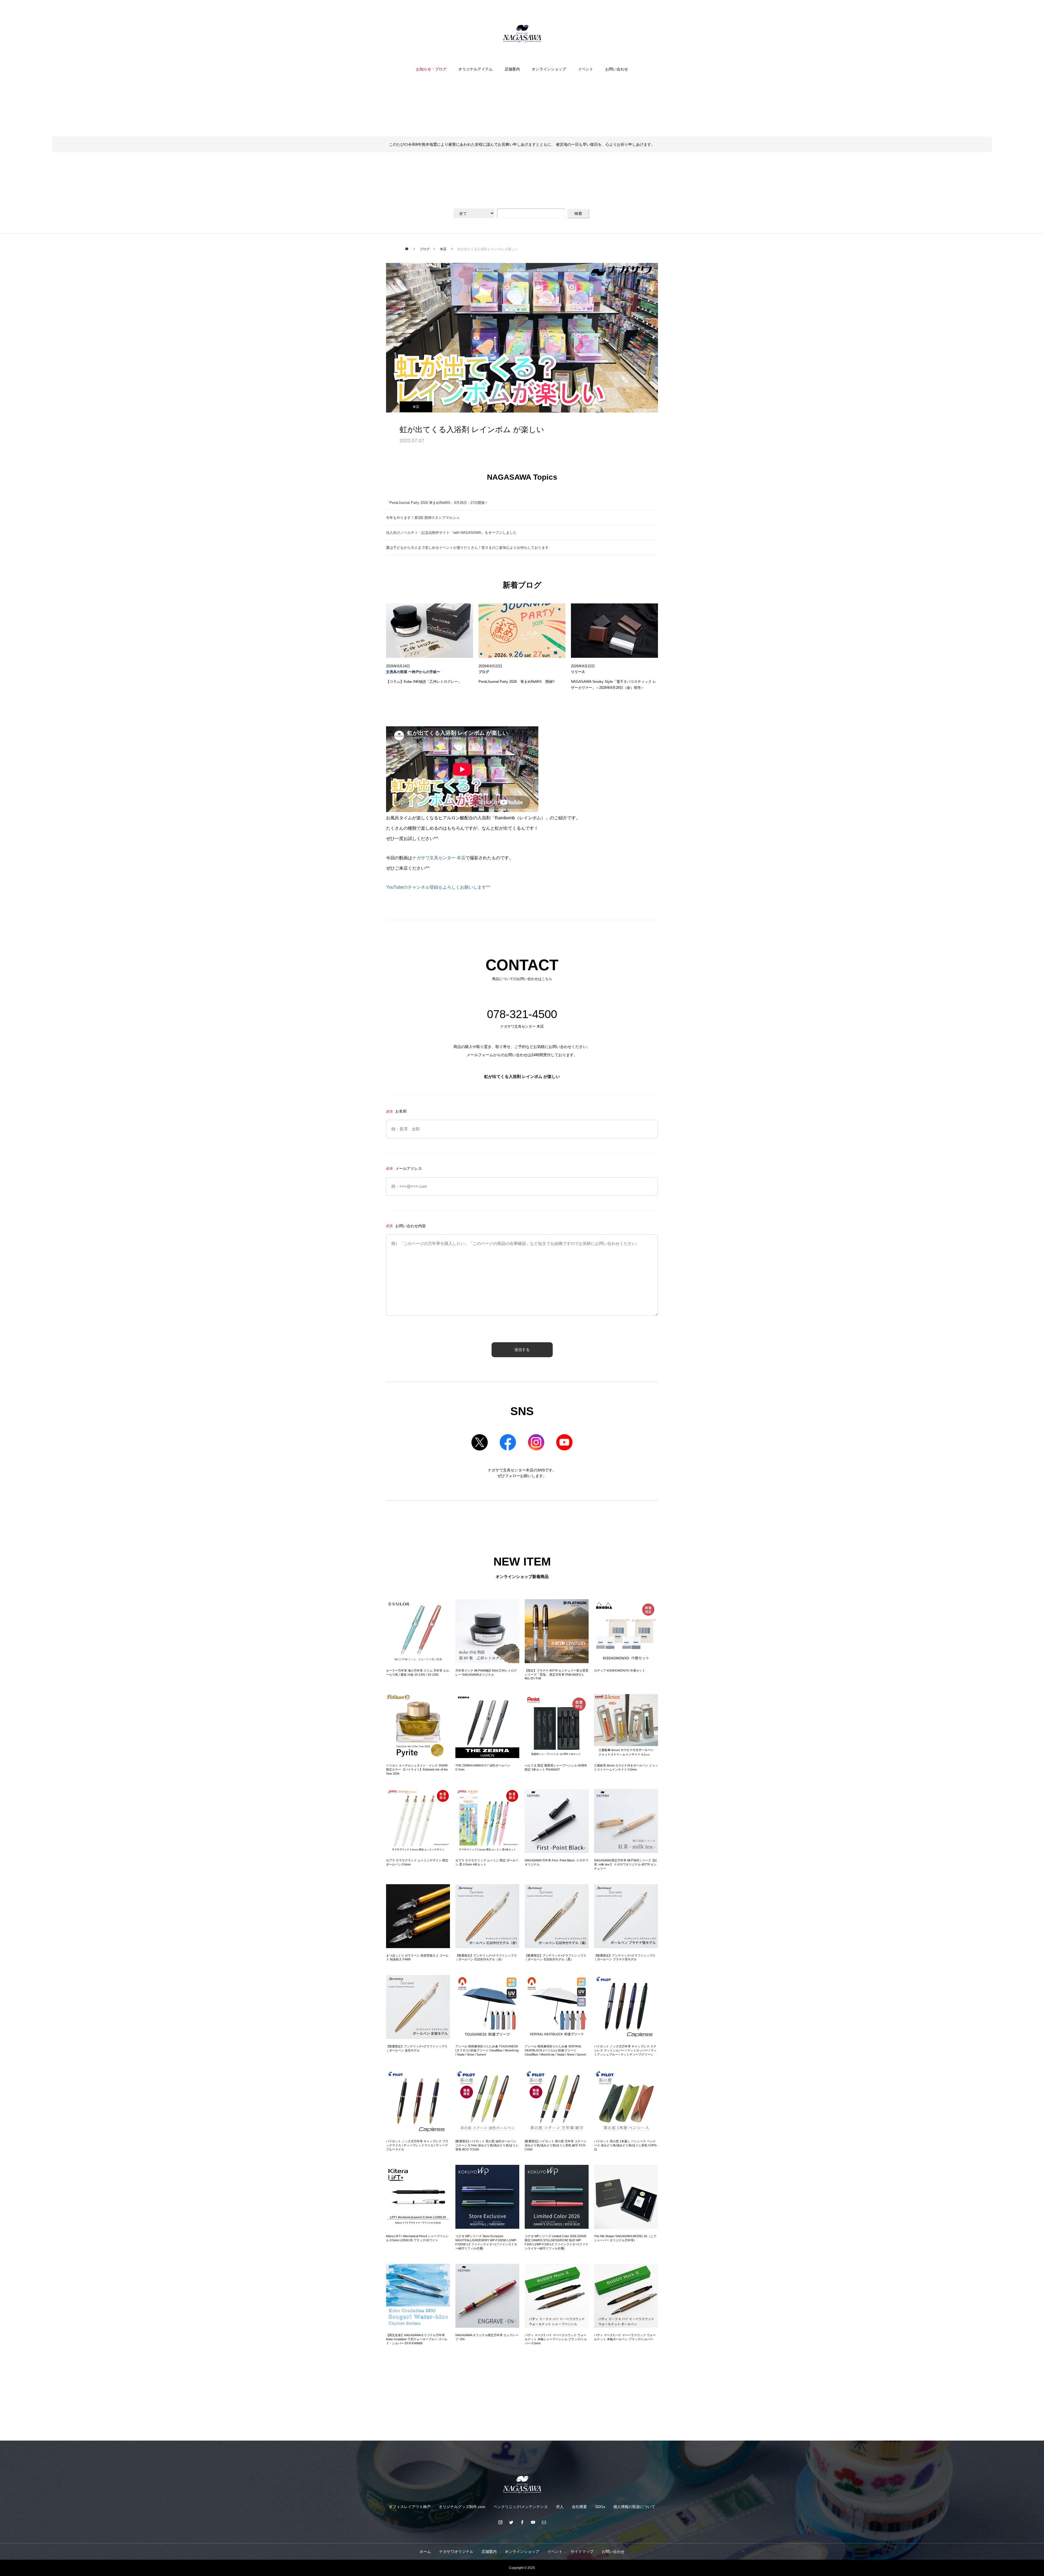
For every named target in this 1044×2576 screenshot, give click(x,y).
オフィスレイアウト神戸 (410, 2507)
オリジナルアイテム (476, 69)
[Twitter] (511, 2522)
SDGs (600, 2507)
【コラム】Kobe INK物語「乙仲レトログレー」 (424, 682)
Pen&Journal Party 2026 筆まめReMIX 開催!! (517, 682)
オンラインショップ (549, 69)
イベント (586, 69)
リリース (578, 672)
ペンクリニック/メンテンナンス (521, 2507)
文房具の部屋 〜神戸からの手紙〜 (413, 672)
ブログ (484, 672)
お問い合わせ (617, 69)
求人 (560, 2507)
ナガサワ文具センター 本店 (439, 858)
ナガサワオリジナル (456, 2552)
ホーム (425, 2552)
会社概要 (579, 2507)
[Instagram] (500, 2522)
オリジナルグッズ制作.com (462, 2507)
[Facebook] (522, 2522)
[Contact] (544, 2522)
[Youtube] (533, 2522)
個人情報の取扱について (634, 2507)
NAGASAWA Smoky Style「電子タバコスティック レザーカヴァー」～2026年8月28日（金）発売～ (614, 685)
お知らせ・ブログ (431, 69)
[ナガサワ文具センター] (522, 34)
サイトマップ (582, 2552)
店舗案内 (512, 69)
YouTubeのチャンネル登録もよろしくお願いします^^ (438, 887)
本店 (416, 407)
